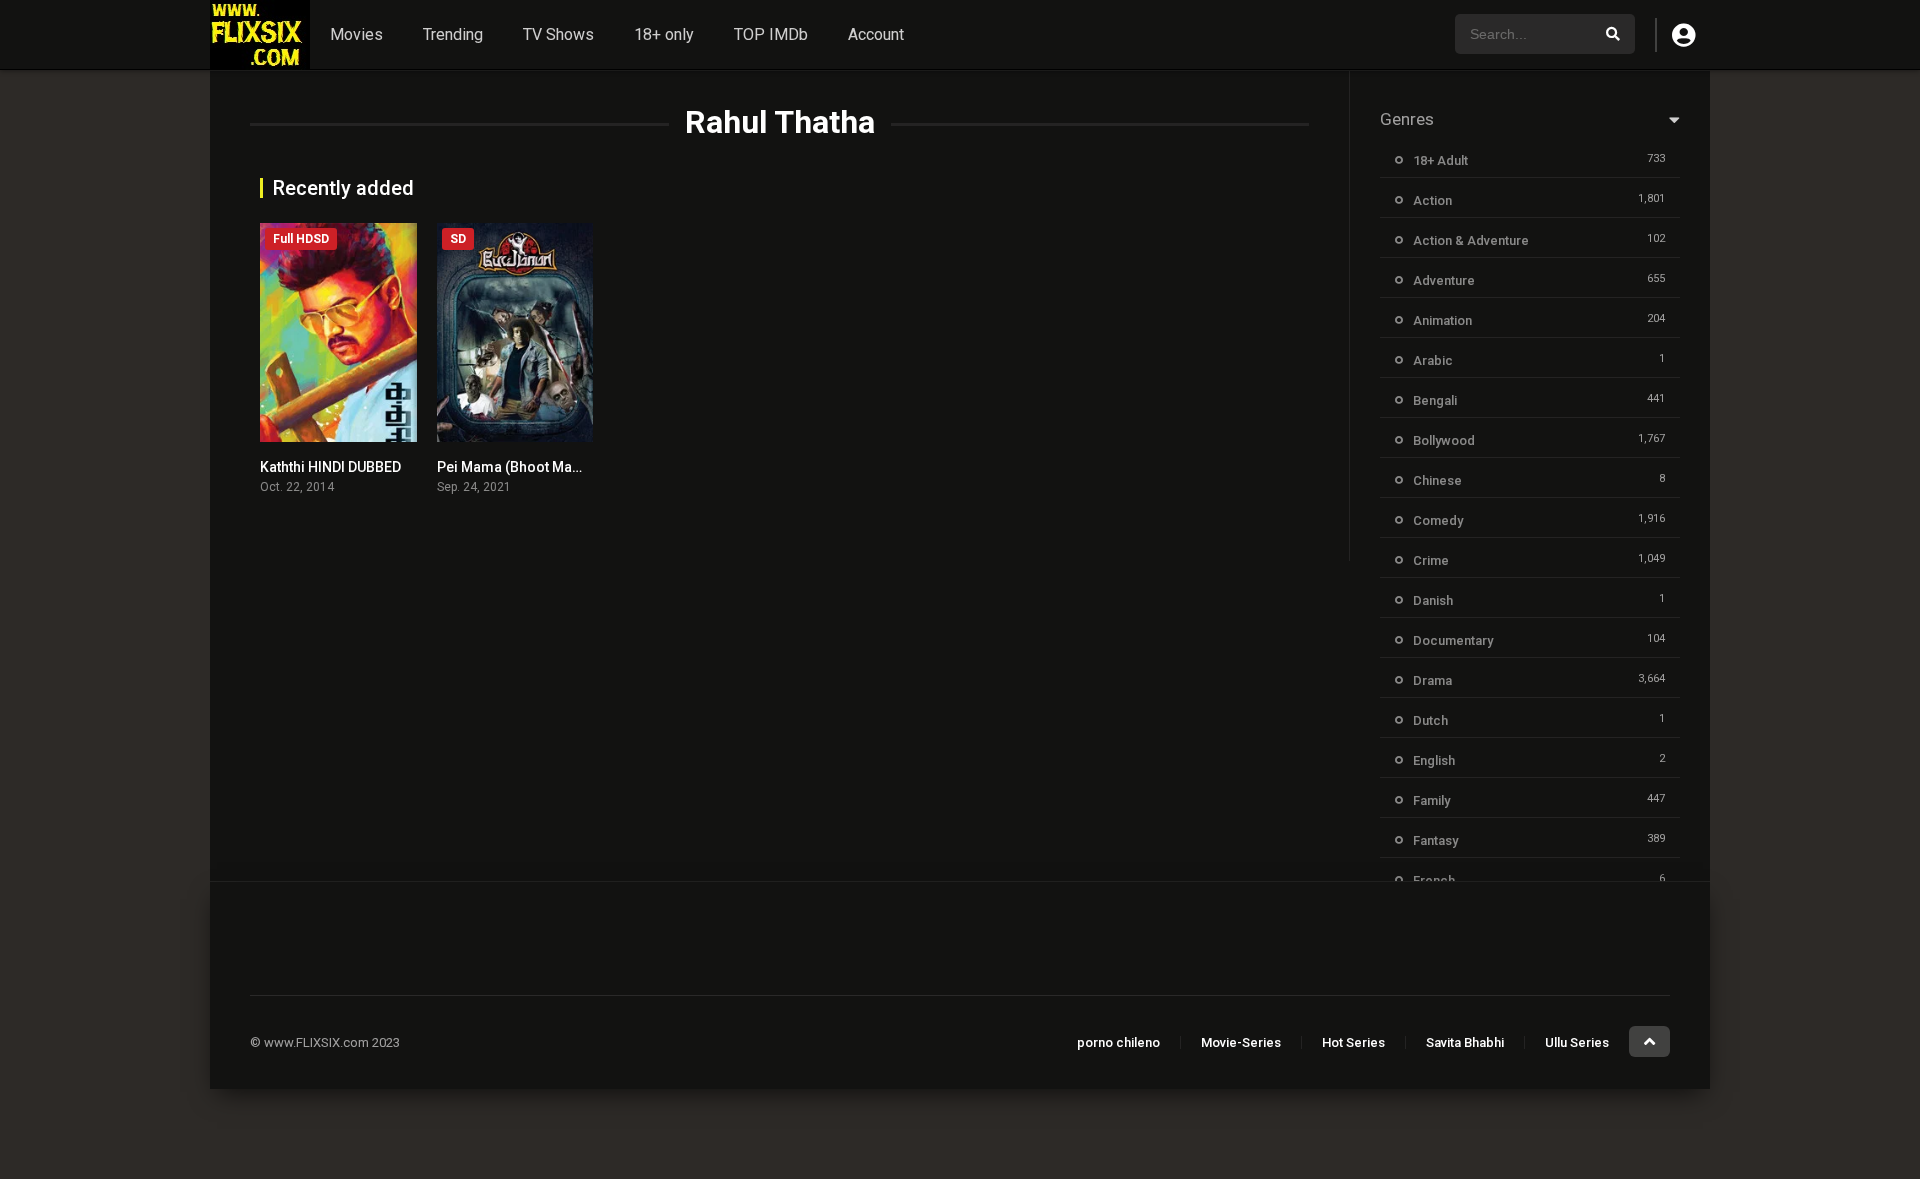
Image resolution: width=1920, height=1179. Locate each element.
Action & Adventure (1471, 240)
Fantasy (1435, 840)
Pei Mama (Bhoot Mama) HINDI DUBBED (565, 467)
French (1434, 880)
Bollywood (1444, 440)
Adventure (1444, 280)
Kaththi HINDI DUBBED (330, 467)
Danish (1433, 600)
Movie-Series (1241, 1042)
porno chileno (1118, 1042)
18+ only (664, 34)
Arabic (1433, 360)
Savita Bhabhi (1465, 1042)
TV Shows (558, 34)
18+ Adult (1440, 160)
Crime (1431, 560)
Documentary (1453, 640)
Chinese (1437, 480)
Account (876, 34)
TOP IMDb (771, 34)
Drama (1432, 680)
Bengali (1435, 400)
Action (1432, 200)
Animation (1442, 320)
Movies (356, 34)
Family (1431, 800)
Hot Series (1353, 1042)
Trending (453, 34)
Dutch (1430, 720)
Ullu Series (1577, 1042)
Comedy (1438, 520)
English (1434, 760)
